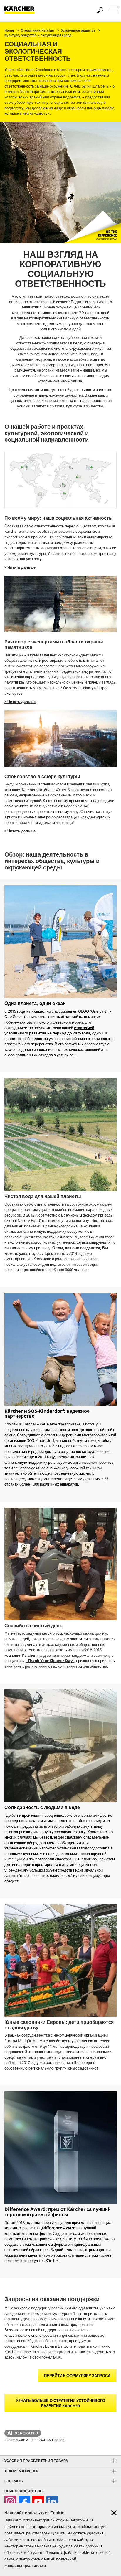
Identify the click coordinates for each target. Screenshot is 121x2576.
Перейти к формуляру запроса (77, 2376)
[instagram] (10, 2502)
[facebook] (24, 2502)
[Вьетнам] (60, 605)
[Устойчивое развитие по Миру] (60, 481)
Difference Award (59, 2228)
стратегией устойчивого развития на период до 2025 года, (49, 1030)
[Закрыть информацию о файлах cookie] (114, 2513)
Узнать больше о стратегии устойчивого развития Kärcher (60, 2403)
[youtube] (38, 2502)
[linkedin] (52, 2502)
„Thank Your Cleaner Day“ (50, 1661)
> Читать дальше (20, 567)
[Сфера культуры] (60, 739)
